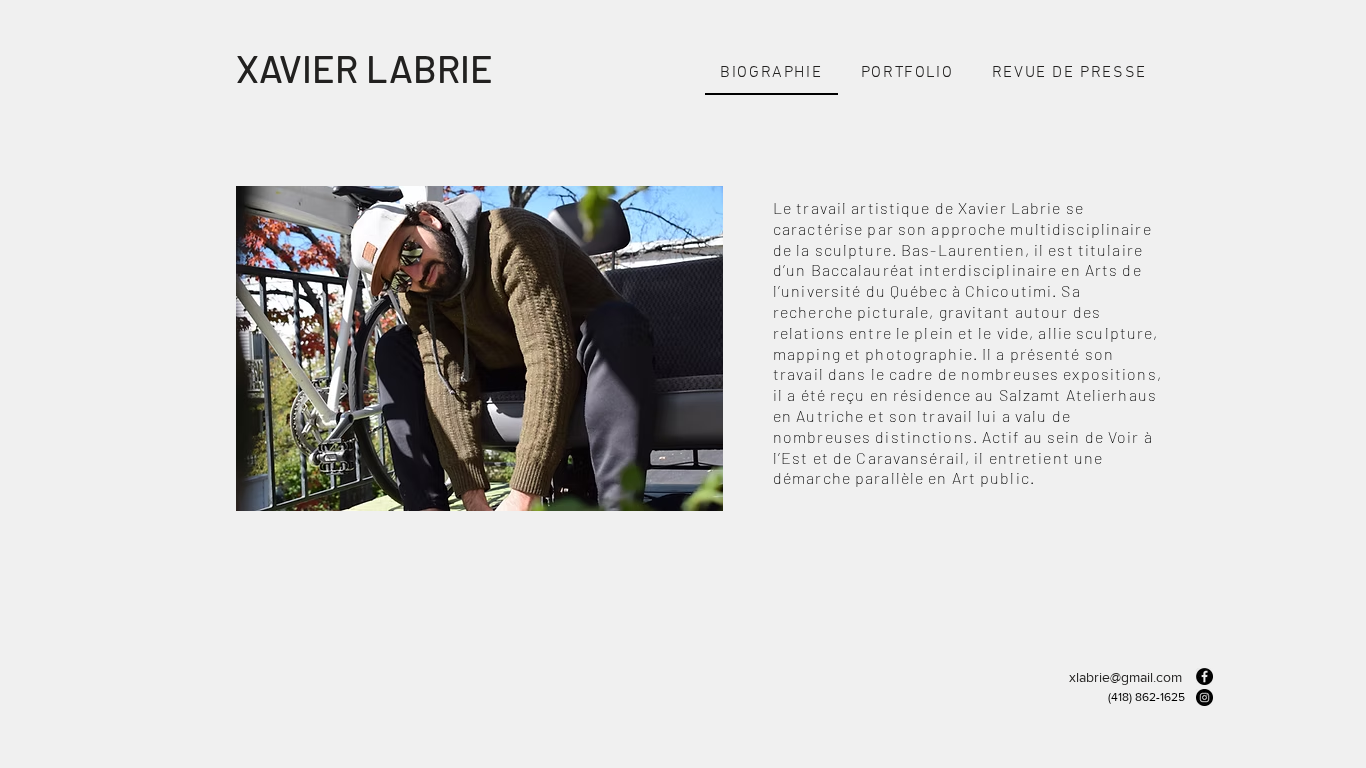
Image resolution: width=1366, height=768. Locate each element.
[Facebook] (1204, 676)
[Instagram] (1204, 697)
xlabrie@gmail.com (1125, 677)
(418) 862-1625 (1146, 697)
